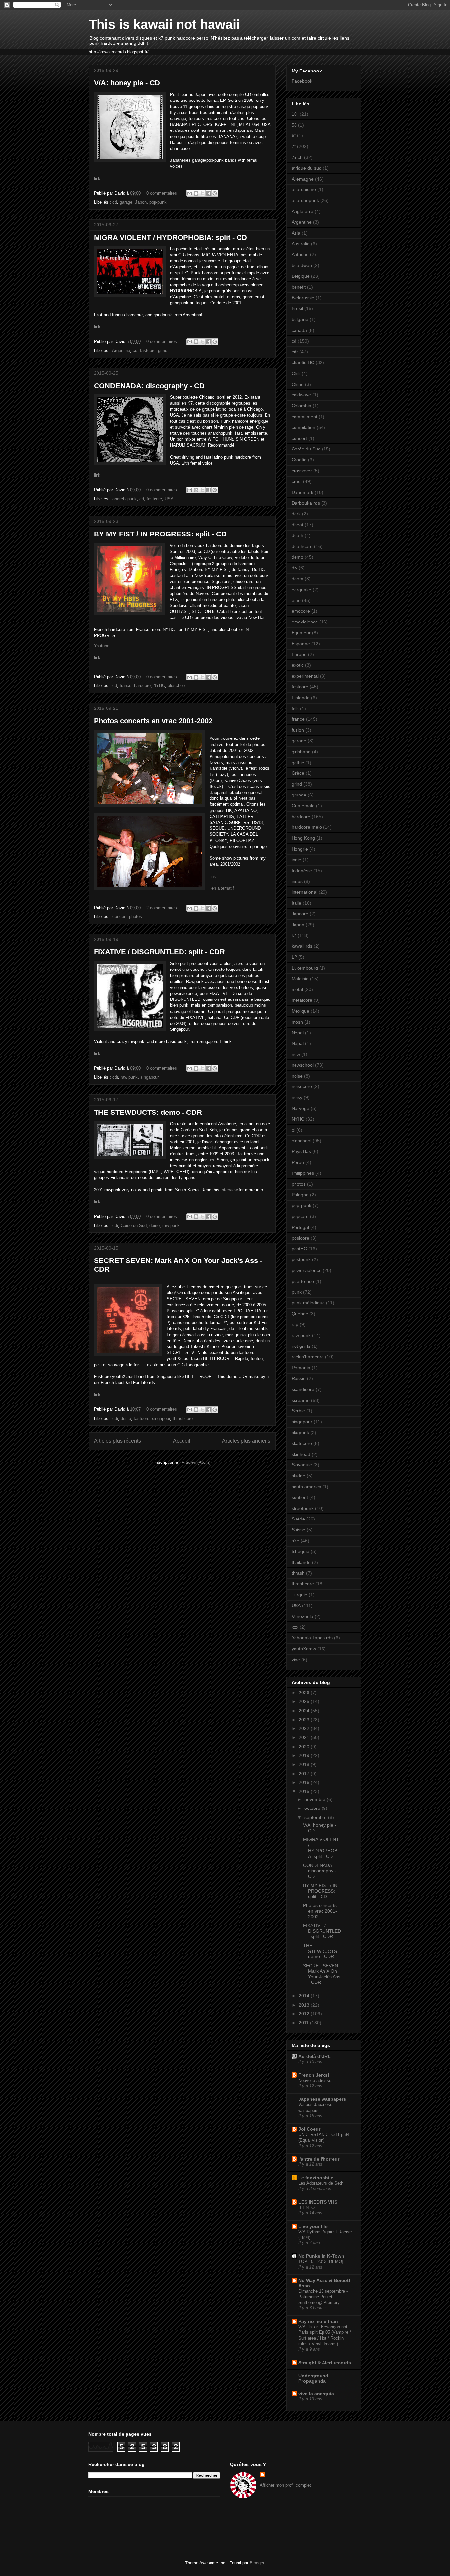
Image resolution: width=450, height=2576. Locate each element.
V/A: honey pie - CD (127, 83)
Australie (301, 244)
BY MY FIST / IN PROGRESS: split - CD (160, 534)
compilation (303, 427)
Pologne (300, 1195)
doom (297, 579)
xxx (295, 1627)
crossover (302, 471)
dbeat (297, 525)
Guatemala (303, 806)
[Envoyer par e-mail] (190, 193)
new (296, 1054)
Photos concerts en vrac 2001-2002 (153, 721)
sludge (298, 1476)
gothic (298, 763)
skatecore (302, 1443)
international (304, 892)
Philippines (303, 1173)
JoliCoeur (309, 2129)
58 (294, 125)
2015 (305, 1791)
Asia (296, 233)
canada (299, 330)
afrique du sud (307, 168)
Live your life (313, 2226)
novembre (316, 1799)
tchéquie (300, 1551)
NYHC (159, 686)
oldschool (177, 686)
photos (136, 917)
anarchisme (304, 189)
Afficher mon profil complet (285, 2485)
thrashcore (183, 1418)
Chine (298, 384)
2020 (305, 1747)
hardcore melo (307, 827)
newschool (303, 1065)
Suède (298, 1519)
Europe (299, 654)
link (97, 178)
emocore (301, 611)
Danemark (302, 492)
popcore (300, 1216)
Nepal (298, 1033)
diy (295, 568)
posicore (300, 1238)
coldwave (301, 395)
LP (294, 957)
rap (295, 1324)
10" (295, 114)
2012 (305, 2014)
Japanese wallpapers (322, 2099)
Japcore (300, 914)
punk (297, 1292)
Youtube (102, 646)
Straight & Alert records (325, 2363)
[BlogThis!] (196, 193)
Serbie (298, 1411)
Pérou (298, 1162)
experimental (305, 676)
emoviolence (305, 622)
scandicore (303, 1389)
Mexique (300, 1011)
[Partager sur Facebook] (209, 193)
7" (294, 146)
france (126, 686)
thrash (298, 1573)
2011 (304, 2023)
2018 (305, 1764)
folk (295, 709)
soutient (300, 1497)
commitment (304, 417)
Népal (298, 1043)
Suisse (298, 1530)
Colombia (301, 406)
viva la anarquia (316, 2394)
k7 (294, 935)
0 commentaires (162, 193)
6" (294, 135)
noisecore (302, 1086)
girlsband (301, 752)
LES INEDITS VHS (318, 2202)
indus (297, 881)
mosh (297, 1022)
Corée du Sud (134, 1225)
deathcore (302, 546)
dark (296, 514)
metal (297, 989)
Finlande (301, 698)
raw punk (129, 1077)
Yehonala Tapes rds (312, 1638)
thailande (301, 1562)
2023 (305, 1720)
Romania (301, 1368)
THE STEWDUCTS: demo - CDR (148, 1112)
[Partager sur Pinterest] (215, 193)
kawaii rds (302, 946)
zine (296, 1660)
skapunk (300, 1433)
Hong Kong (303, 838)
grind (163, 350)
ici (212, 1160)
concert (119, 917)
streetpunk (303, 1508)
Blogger (257, 2563)
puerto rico (303, 1281)
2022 (305, 1728)
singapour (150, 1077)
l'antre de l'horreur (319, 2159)
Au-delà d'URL (315, 2056)
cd (115, 202)
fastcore (148, 350)
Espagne (301, 644)
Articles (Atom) (196, 1462)
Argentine (121, 350)
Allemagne (303, 179)
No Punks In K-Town (321, 2256)
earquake (301, 590)
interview (230, 1190)
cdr (115, 1077)
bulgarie (300, 319)
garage (126, 202)
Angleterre (302, 211)
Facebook (302, 81)
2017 (305, 1774)
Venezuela (302, 1616)
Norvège (300, 1108)
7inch (297, 157)
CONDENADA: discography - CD (149, 386)
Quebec (300, 1314)
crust (297, 481)
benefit (299, 287)
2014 (305, 1996)
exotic (298, 665)
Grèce (298, 773)
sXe (295, 1541)
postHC (299, 1249)
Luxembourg (305, 968)
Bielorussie (303, 298)
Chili (296, 373)
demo (155, 1225)
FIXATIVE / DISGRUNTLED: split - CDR (159, 952)
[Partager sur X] (202, 193)
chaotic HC (303, 362)
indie (296, 860)
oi (293, 1130)
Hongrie (300, 849)
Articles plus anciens (246, 1441)
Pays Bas (301, 1151)
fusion (298, 730)
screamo (301, 1400)
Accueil (182, 1441)
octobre (313, 1808)
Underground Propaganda (313, 2378)
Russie (299, 1378)
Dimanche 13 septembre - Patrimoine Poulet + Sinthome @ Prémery (323, 2297)
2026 (305, 1693)
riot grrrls (301, 1346)
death (297, 535)
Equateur (301, 633)
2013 (305, 2005)
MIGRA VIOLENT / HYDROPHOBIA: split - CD (170, 237)
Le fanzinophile (316, 2178)
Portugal (300, 1227)
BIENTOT (308, 2207)
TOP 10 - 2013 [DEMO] (321, 2261)
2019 (305, 1755)
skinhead (301, 1454)
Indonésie (302, 871)
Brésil (297, 308)
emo (296, 600)
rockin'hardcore (308, 1357)
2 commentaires (162, 908)
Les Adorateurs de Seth (321, 2183)
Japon (141, 202)
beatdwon (302, 265)
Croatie (299, 460)
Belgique (301, 276)
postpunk (301, 1259)
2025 (305, 1701)
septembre (316, 1817)
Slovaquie (302, 1465)
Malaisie (300, 979)
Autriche (300, 254)
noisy (297, 1097)
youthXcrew (304, 1649)
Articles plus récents (117, 1441)
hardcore (142, 686)
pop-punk (158, 202)
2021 (305, 1737)
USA (169, 499)
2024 (305, 1711)
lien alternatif (222, 888)
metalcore (302, 1000)
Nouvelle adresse (315, 2081)
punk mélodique (308, 1303)
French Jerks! (314, 2075)
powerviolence (307, 1270)
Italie (296, 903)
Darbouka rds (306, 503)
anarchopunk (125, 499)
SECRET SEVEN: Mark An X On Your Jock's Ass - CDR (322, 1974)
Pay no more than (318, 2321)
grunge (299, 795)
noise (297, 1076)
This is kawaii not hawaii (164, 24)
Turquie (299, 1595)
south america (306, 1487)
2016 (305, 1782)
